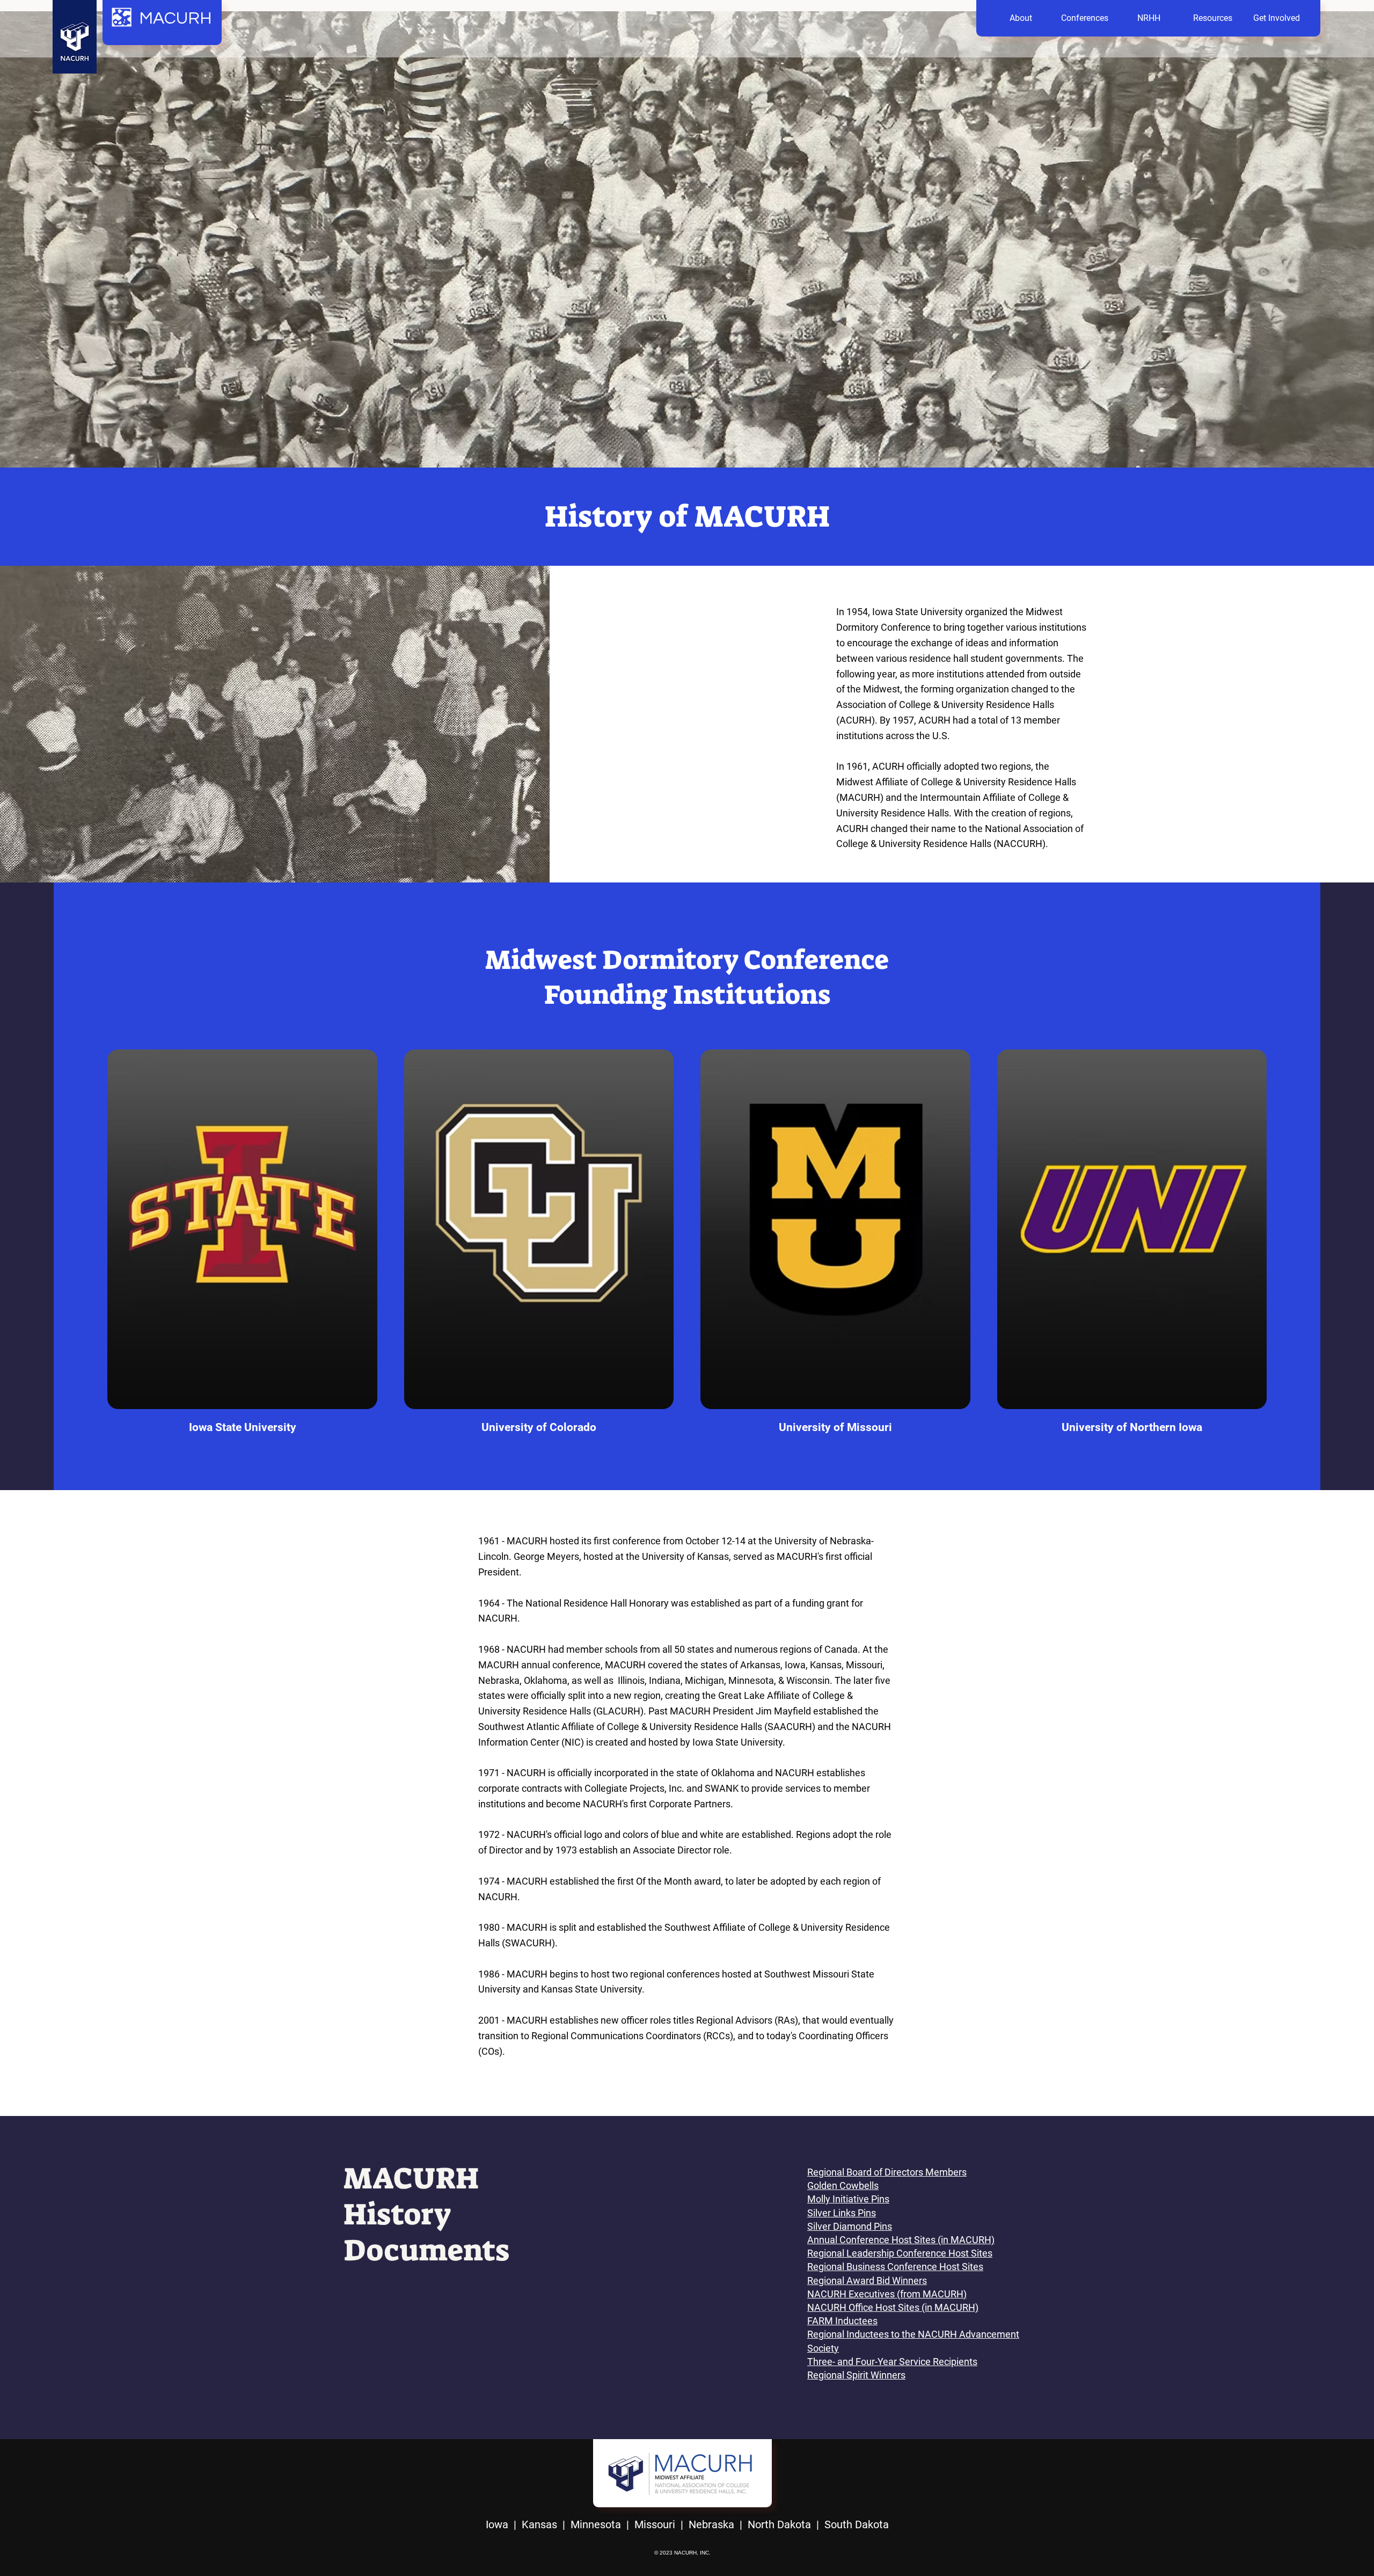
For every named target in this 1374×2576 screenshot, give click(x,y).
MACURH (176, 19)
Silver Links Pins (842, 2213)
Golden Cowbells (843, 2185)
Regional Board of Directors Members (887, 2172)
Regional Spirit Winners (856, 2375)
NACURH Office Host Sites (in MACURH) (893, 2307)
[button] (1021, 18)
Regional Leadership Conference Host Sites (900, 2253)
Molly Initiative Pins (848, 2199)
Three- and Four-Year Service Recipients (892, 2362)
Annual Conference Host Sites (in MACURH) (901, 2240)
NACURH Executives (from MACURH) (887, 2294)
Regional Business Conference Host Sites (895, 2267)
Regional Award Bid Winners (867, 2281)
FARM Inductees (842, 2321)
